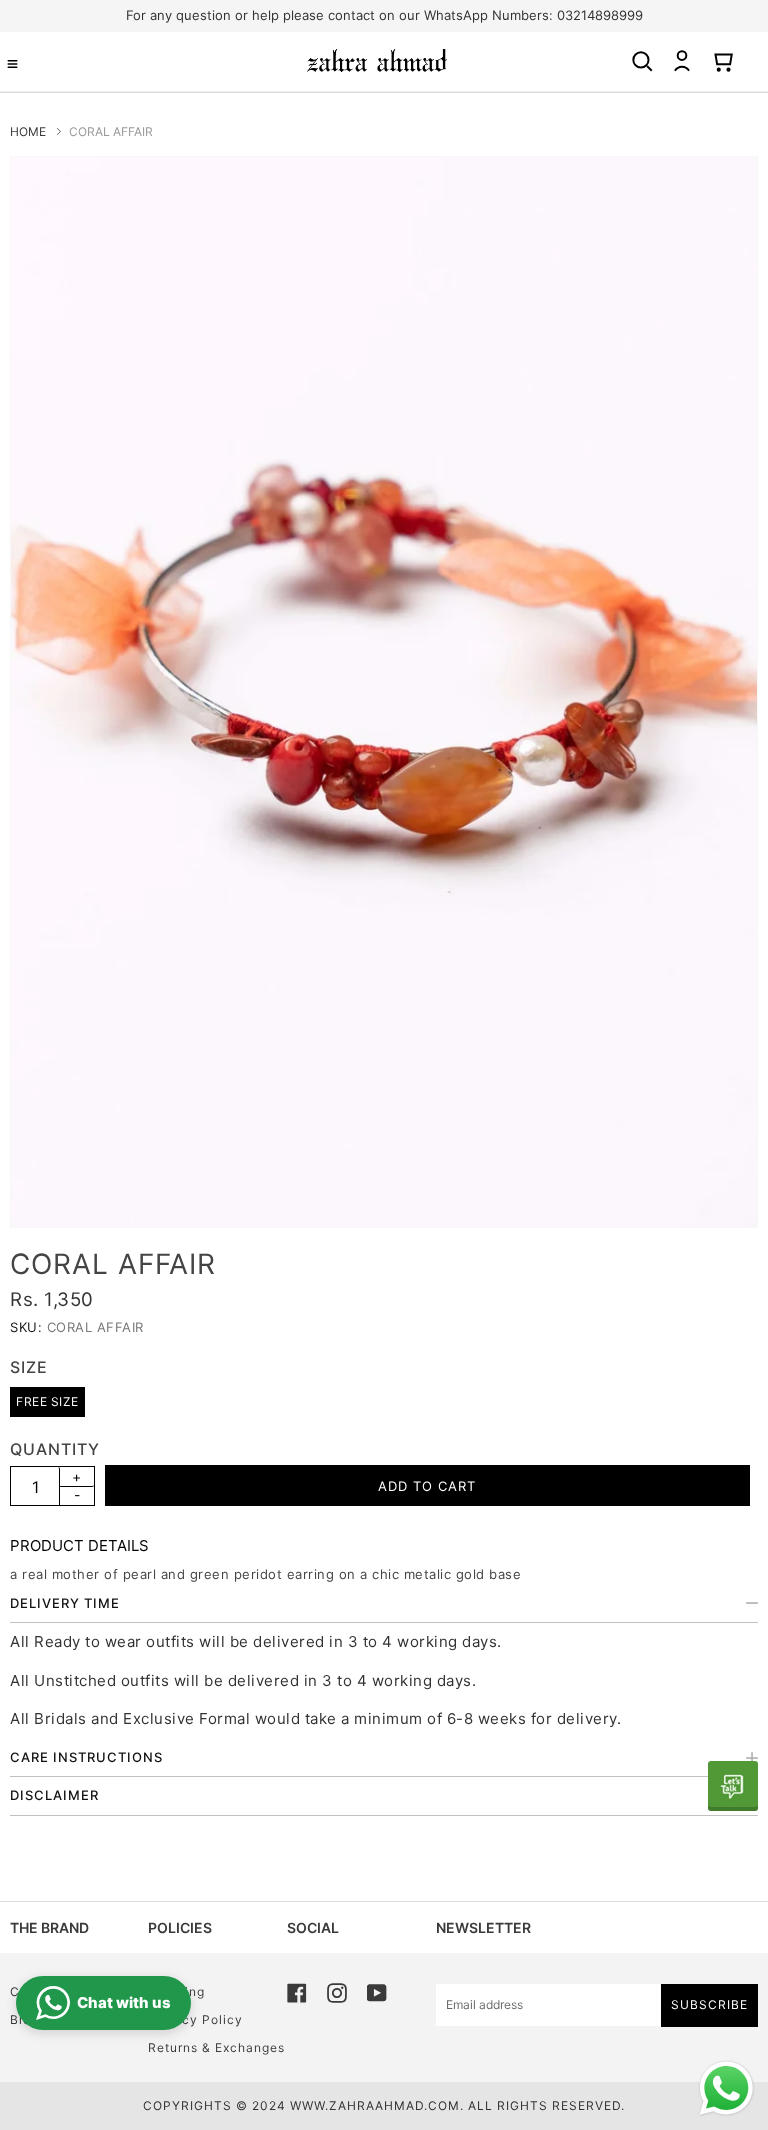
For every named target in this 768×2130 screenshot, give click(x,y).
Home (28, 131)
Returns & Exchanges (216, 2047)
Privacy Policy (195, 2019)
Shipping (176, 1991)
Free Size (47, 1401)
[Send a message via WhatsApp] (726, 2088)
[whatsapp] (733, 1786)
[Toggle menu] (12, 64)
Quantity (55, 1449)
